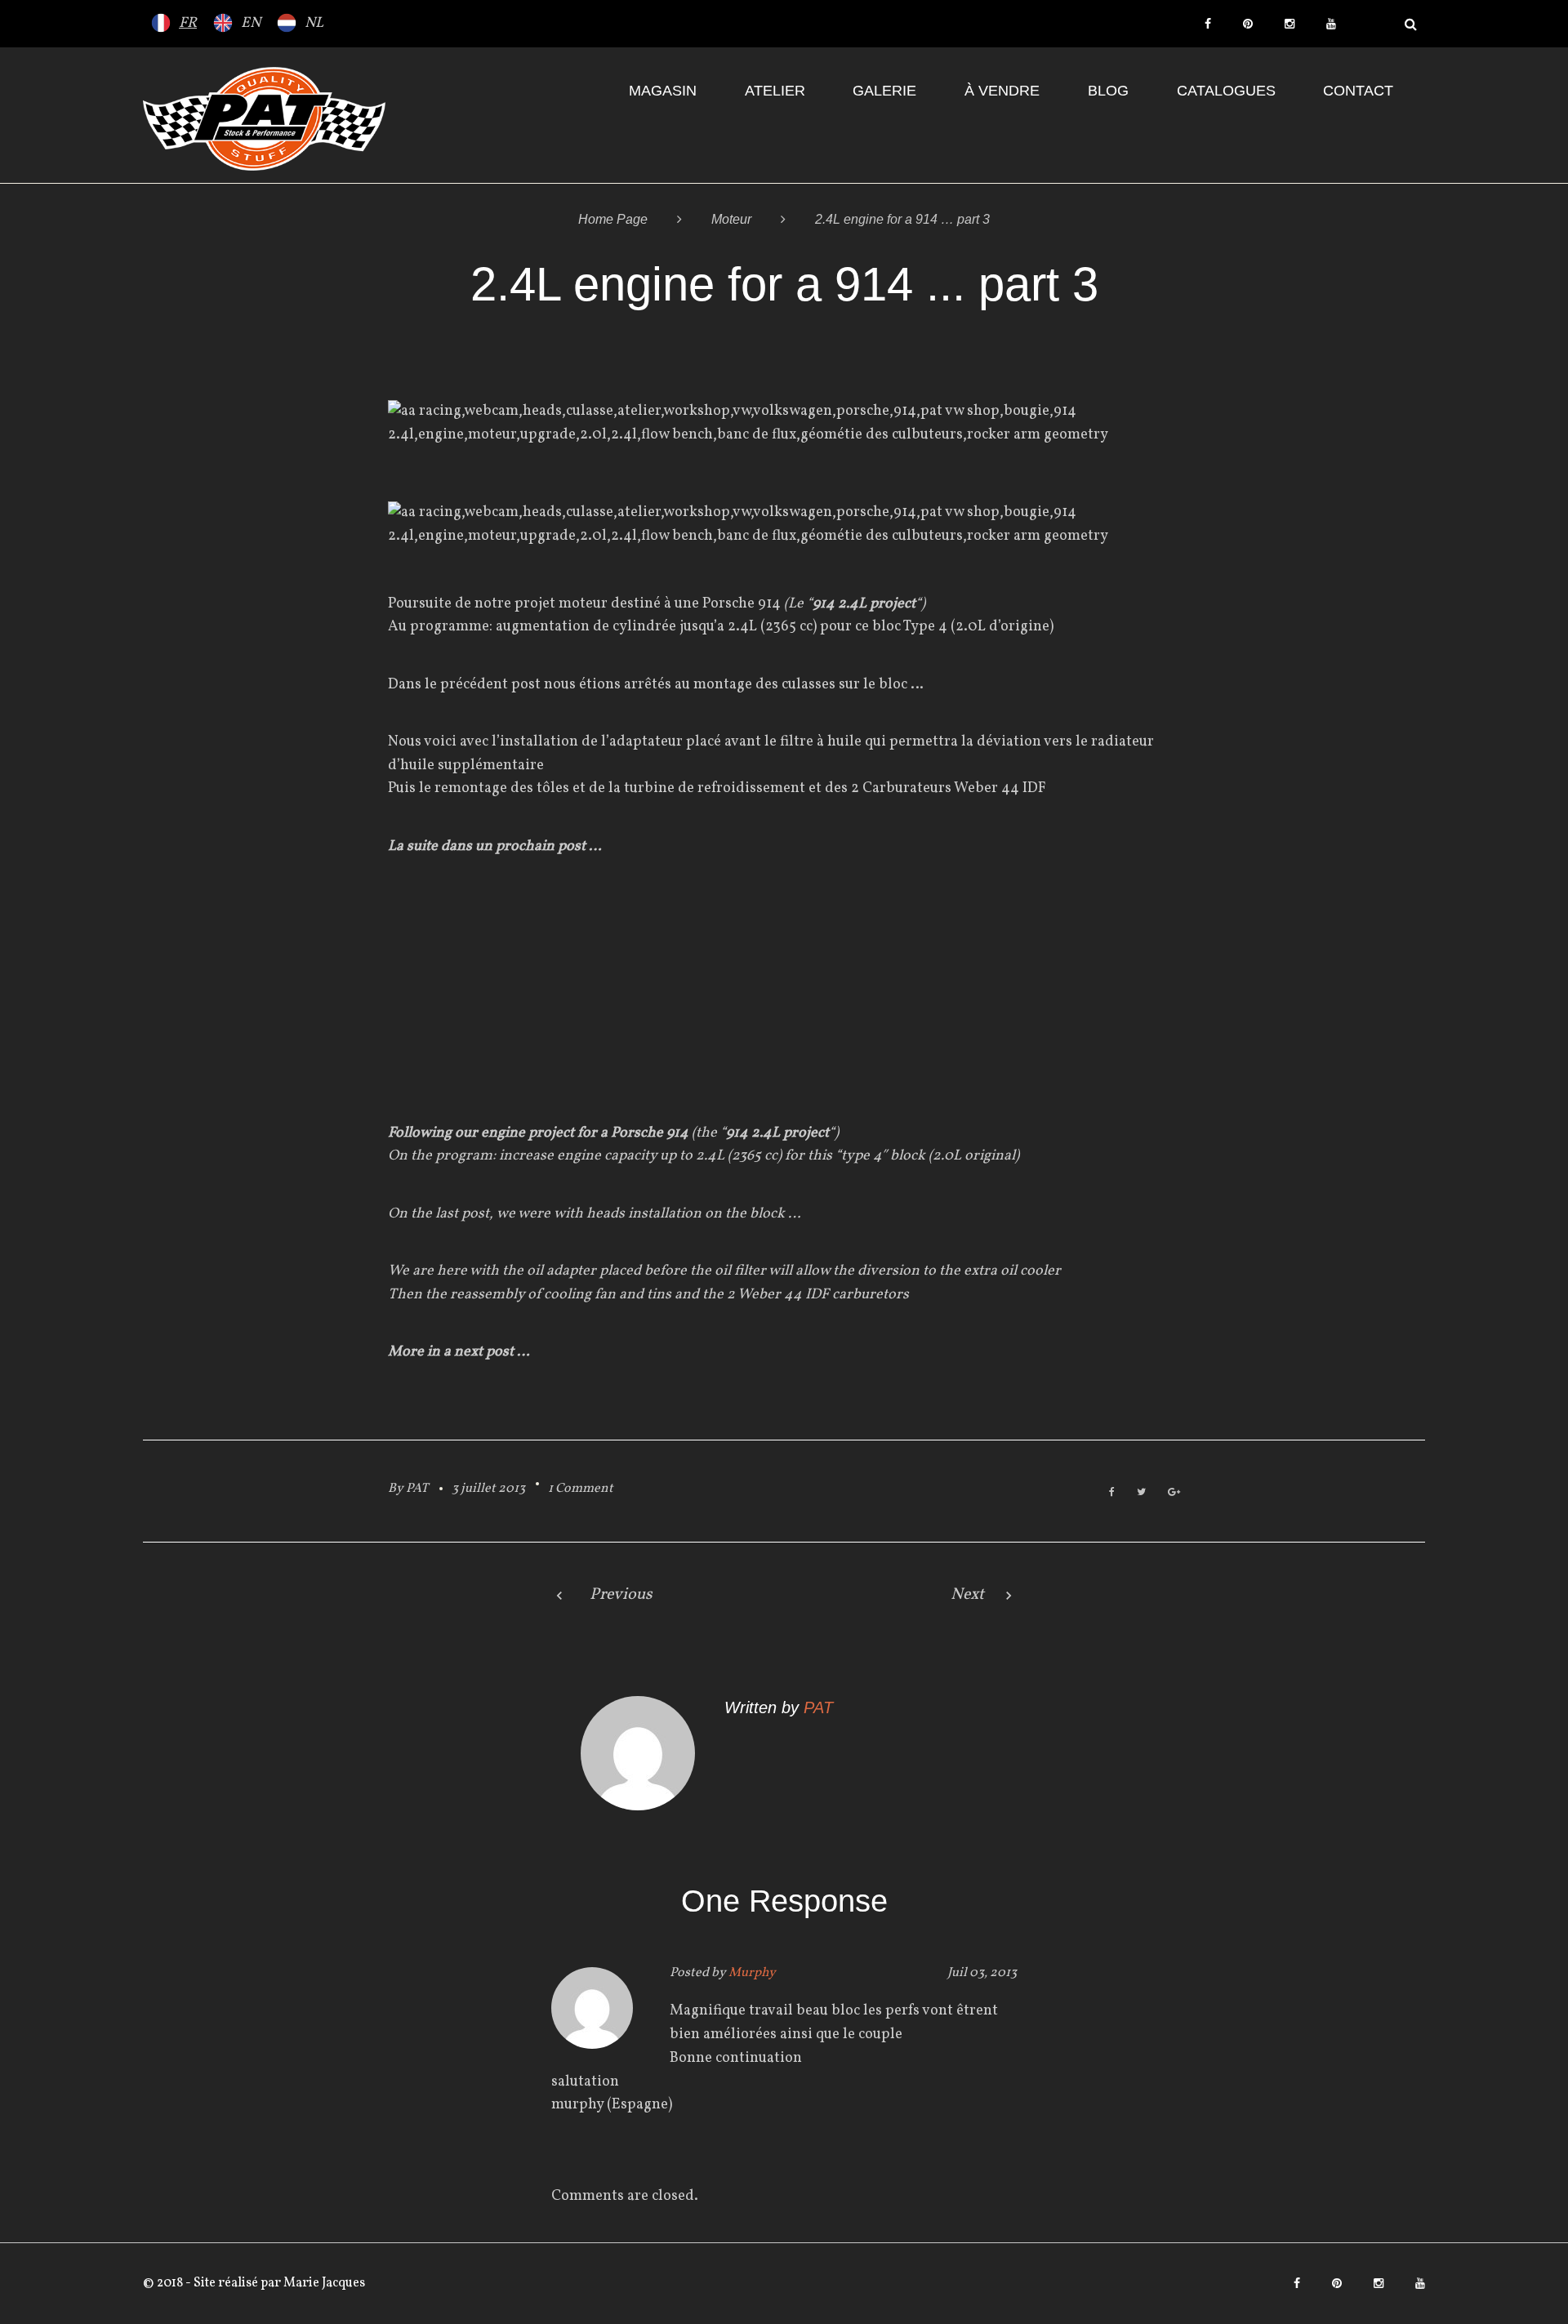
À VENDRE (1002, 91)
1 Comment (581, 1489)
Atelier (775, 91)
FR (188, 23)
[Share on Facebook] (1112, 1493)
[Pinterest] (1248, 24)
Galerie (884, 91)
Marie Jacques (323, 2283)
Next (967, 1595)
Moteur (731, 219)
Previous (621, 1595)
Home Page (613, 219)
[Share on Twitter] (1141, 1493)
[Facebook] (1208, 24)
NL (314, 23)
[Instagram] (1290, 24)
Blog (1108, 91)
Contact (1358, 91)
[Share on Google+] (1174, 1493)
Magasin (663, 91)
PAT (417, 1489)
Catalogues (1226, 91)
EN (251, 23)
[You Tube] (1331, 24)
